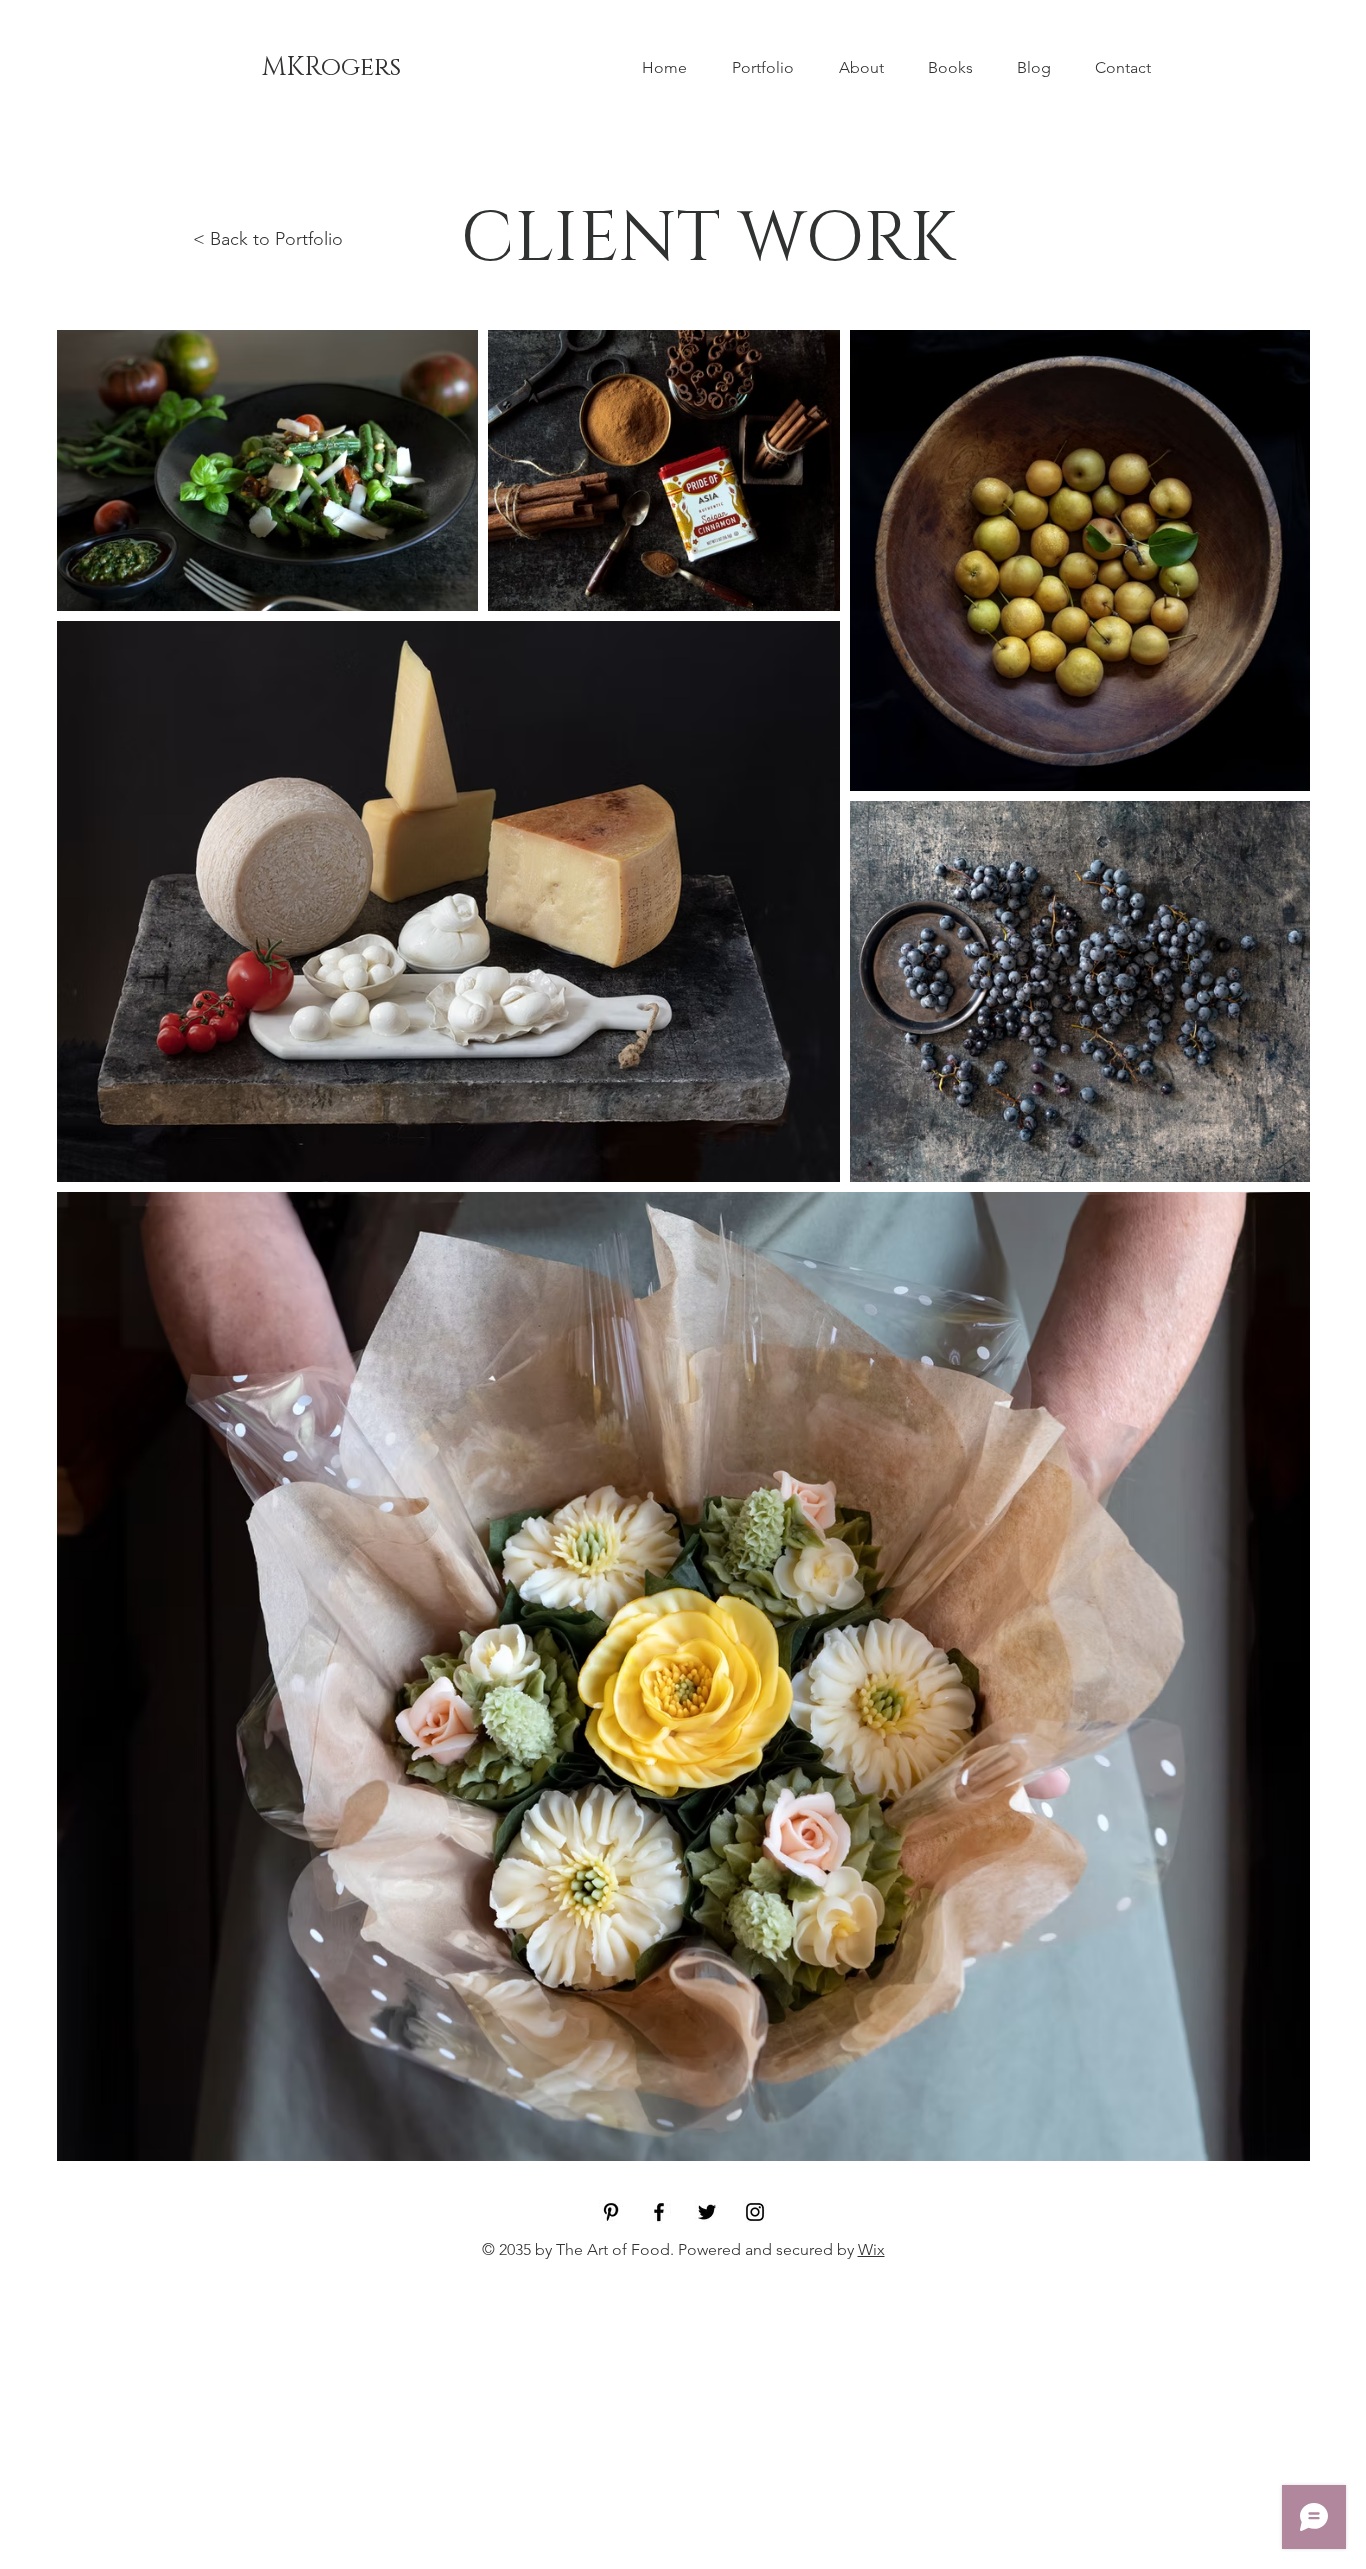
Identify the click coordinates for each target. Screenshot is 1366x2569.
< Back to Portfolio (268, 239)
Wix (871, 2249)
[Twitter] (707, 2212)
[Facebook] (659, 2212)
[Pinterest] (611, 2212)
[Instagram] (755, 2212)
